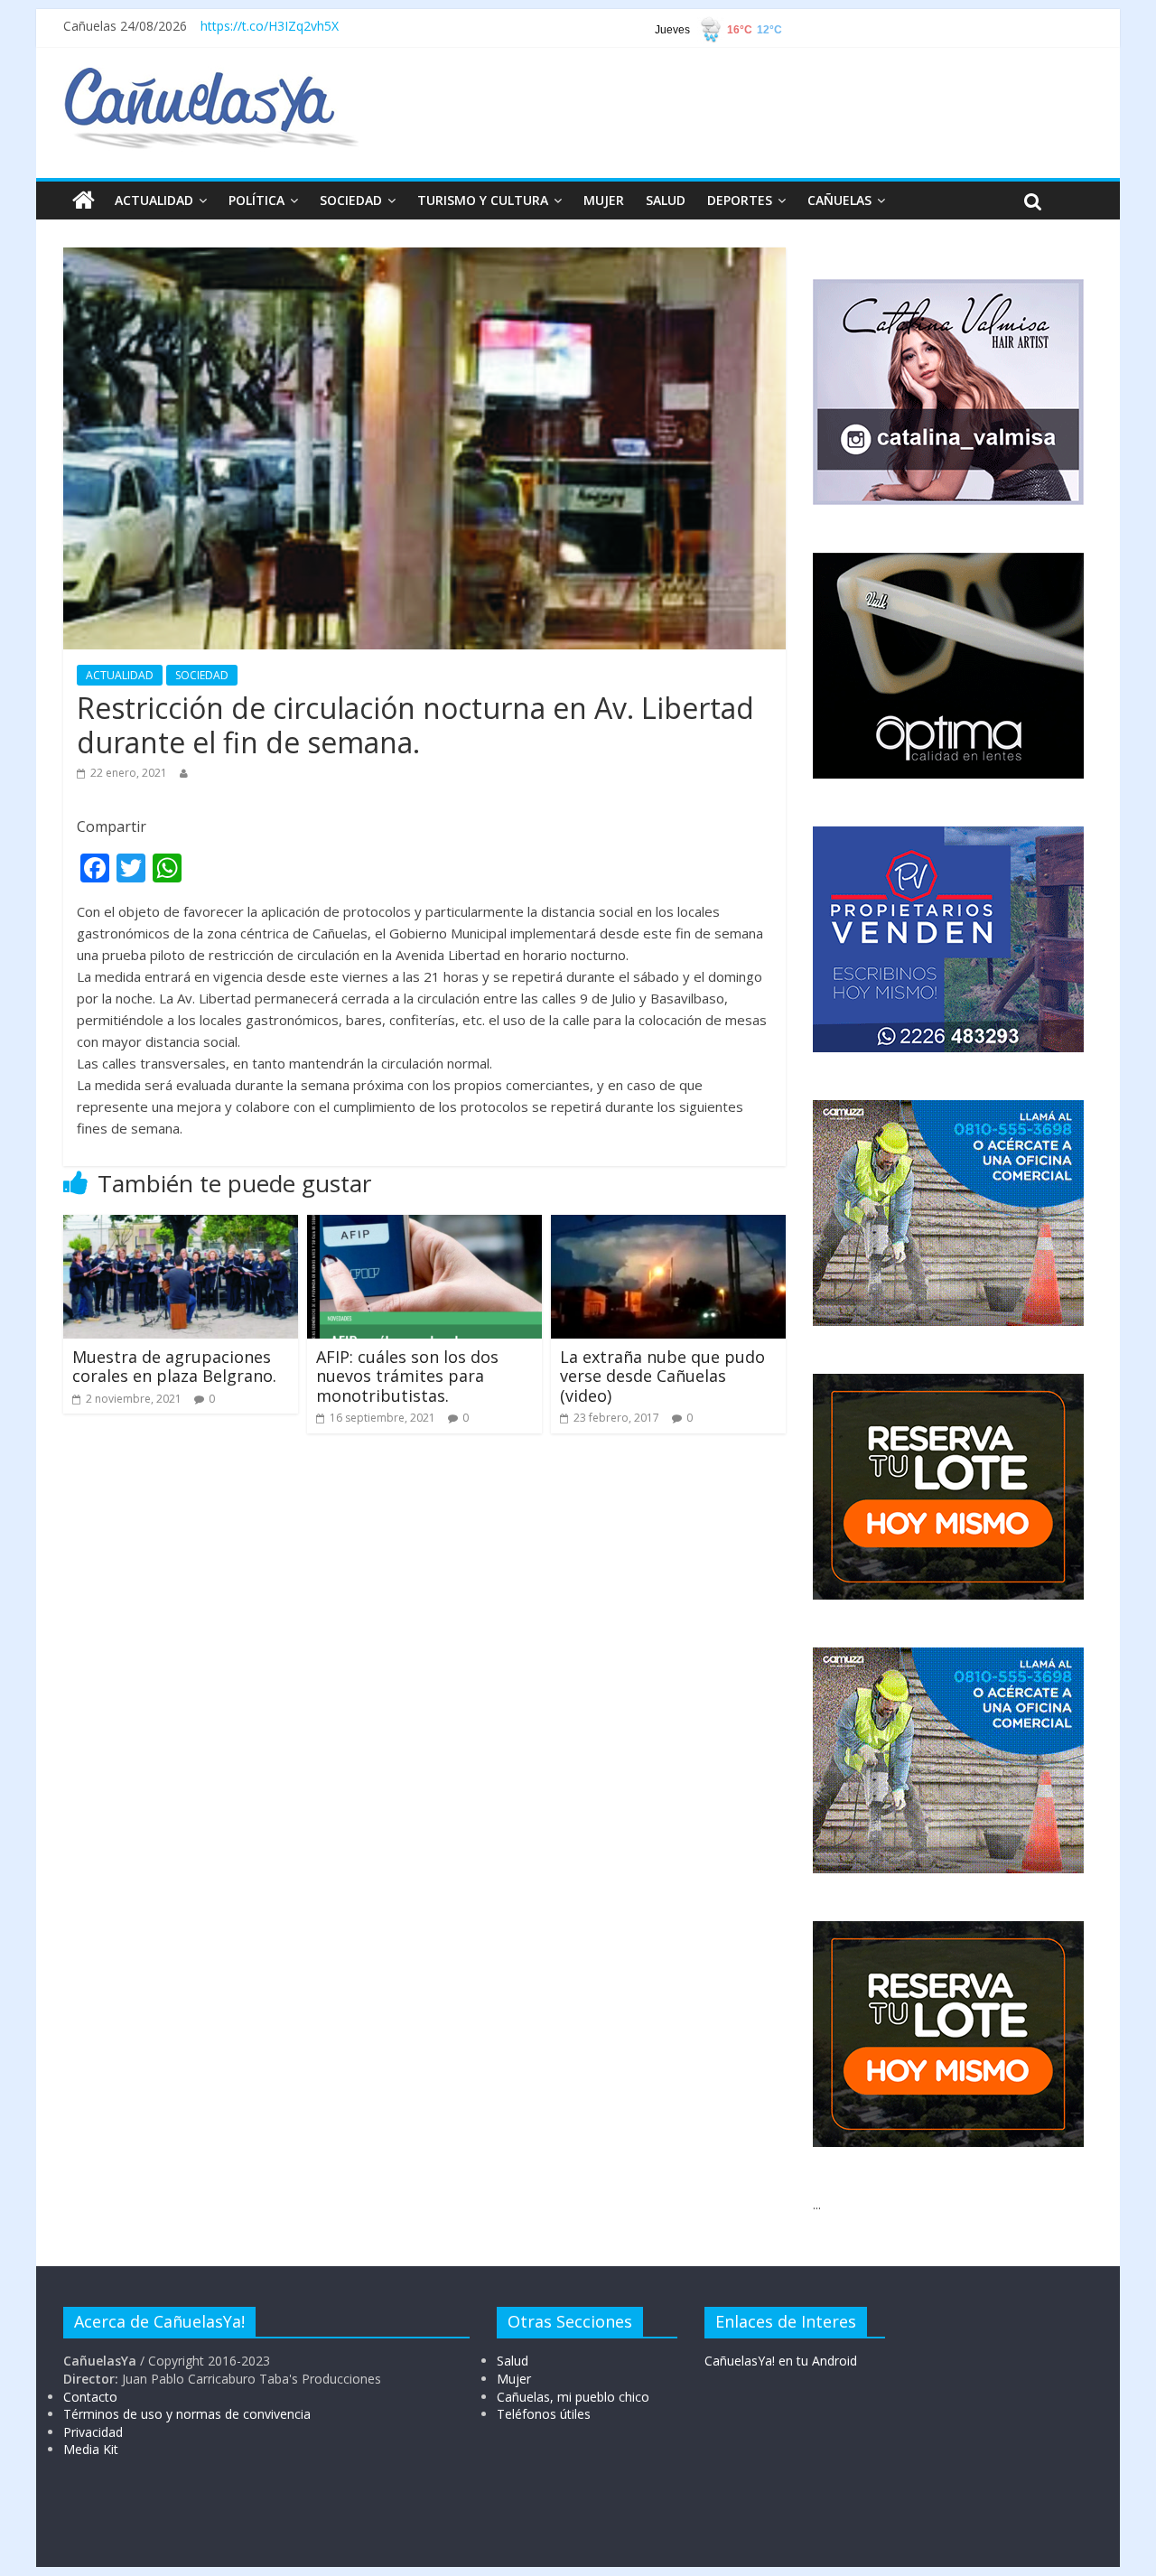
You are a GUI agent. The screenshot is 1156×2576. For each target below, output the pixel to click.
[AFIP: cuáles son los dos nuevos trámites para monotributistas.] (424, 1226)
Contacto (90, 2397)
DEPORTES (740, 200)
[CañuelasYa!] (211, 76)
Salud (513, 2361)
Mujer (514, 2379)
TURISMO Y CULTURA (483, 200)
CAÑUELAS (839, 200)
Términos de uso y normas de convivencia (187, 2414)
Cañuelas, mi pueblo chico (573, 2397)
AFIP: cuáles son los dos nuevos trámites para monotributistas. (407, 1376)
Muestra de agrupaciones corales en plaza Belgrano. (174, 1367)
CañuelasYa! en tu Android (781, 2361)
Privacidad (93, 2432)
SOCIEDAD (351, 200)
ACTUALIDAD (154, 200)
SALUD (666, 200)
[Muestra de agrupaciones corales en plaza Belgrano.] (181, 1226)
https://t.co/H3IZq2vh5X (270, 26)
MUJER (604, 200)
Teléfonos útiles (544, 2414)
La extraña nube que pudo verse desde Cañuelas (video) (662, 1376)
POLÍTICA (256, 200)
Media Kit (91, 2449)
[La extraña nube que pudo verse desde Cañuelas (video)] (668, 1226)
